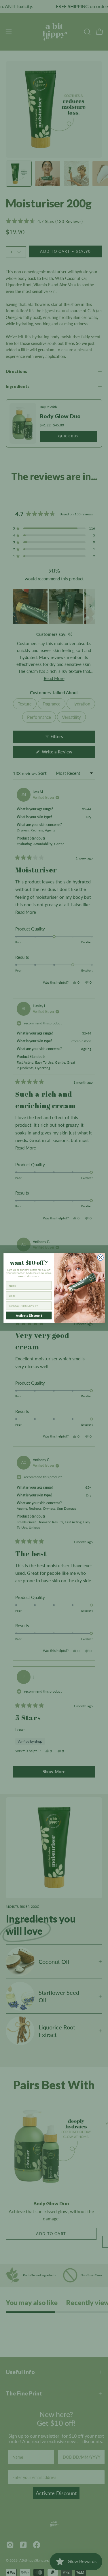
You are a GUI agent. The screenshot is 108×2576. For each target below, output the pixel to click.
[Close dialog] (100, 1258)
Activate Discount (29, 1315)
